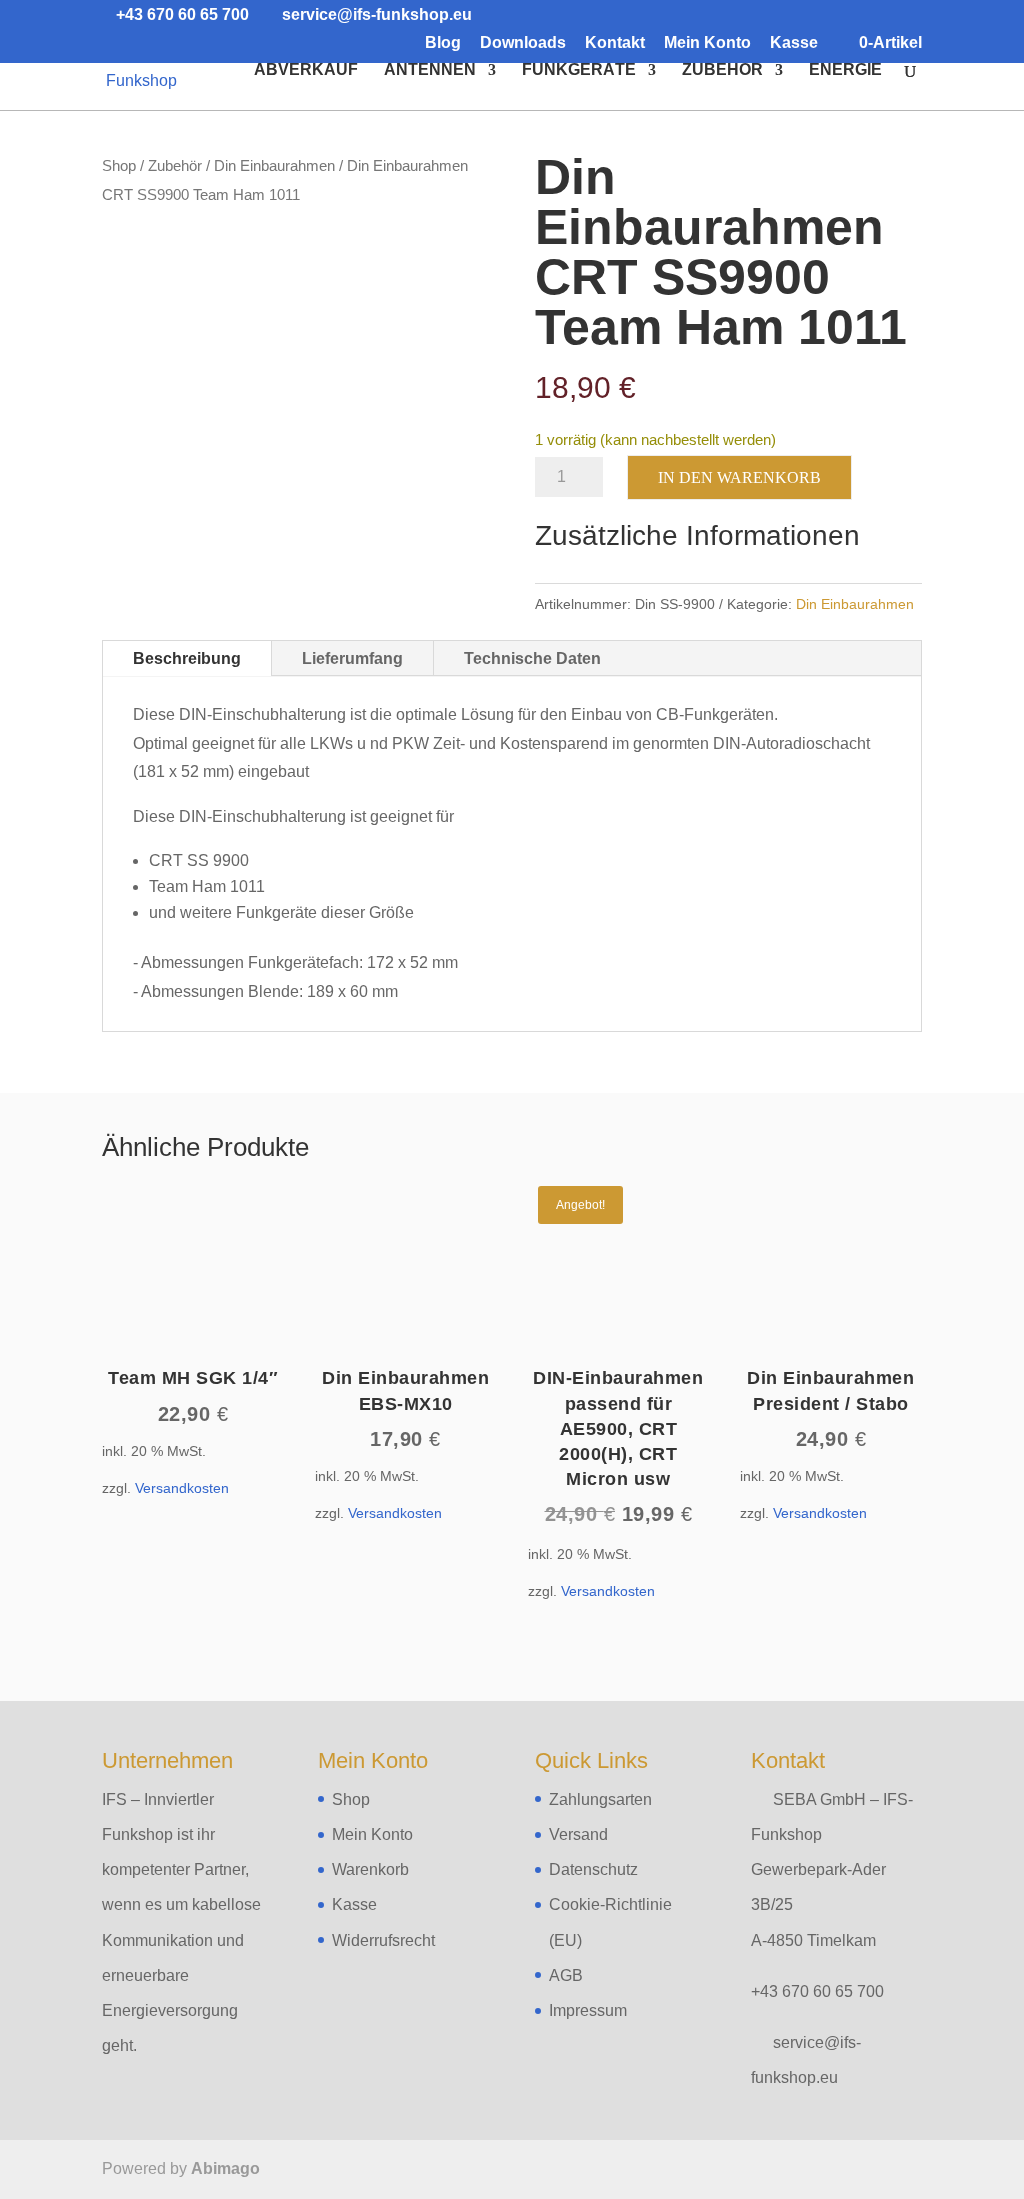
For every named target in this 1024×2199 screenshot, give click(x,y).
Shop (119, 166)
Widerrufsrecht (383, 1940)
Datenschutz (593, 1869)
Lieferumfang (352, 658)
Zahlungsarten (600, 1799)
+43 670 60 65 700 (817, 1991)
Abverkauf (306, 70)
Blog (443, 43)
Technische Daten (532, 658)
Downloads (523, 43)
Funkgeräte (579, 70)
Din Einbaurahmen (274, 166)
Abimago (225, 2168)
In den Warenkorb (739, 477)
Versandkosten (182, 1488)
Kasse (794, 43)
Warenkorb (370, 1869)
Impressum (588, 2010)
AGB (566, 1975)
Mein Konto (707, 43)
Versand (578, 1834)
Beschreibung (187, 658)
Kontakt (615, 43)
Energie (845, 70)
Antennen (430, 70)
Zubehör (722, 70)
